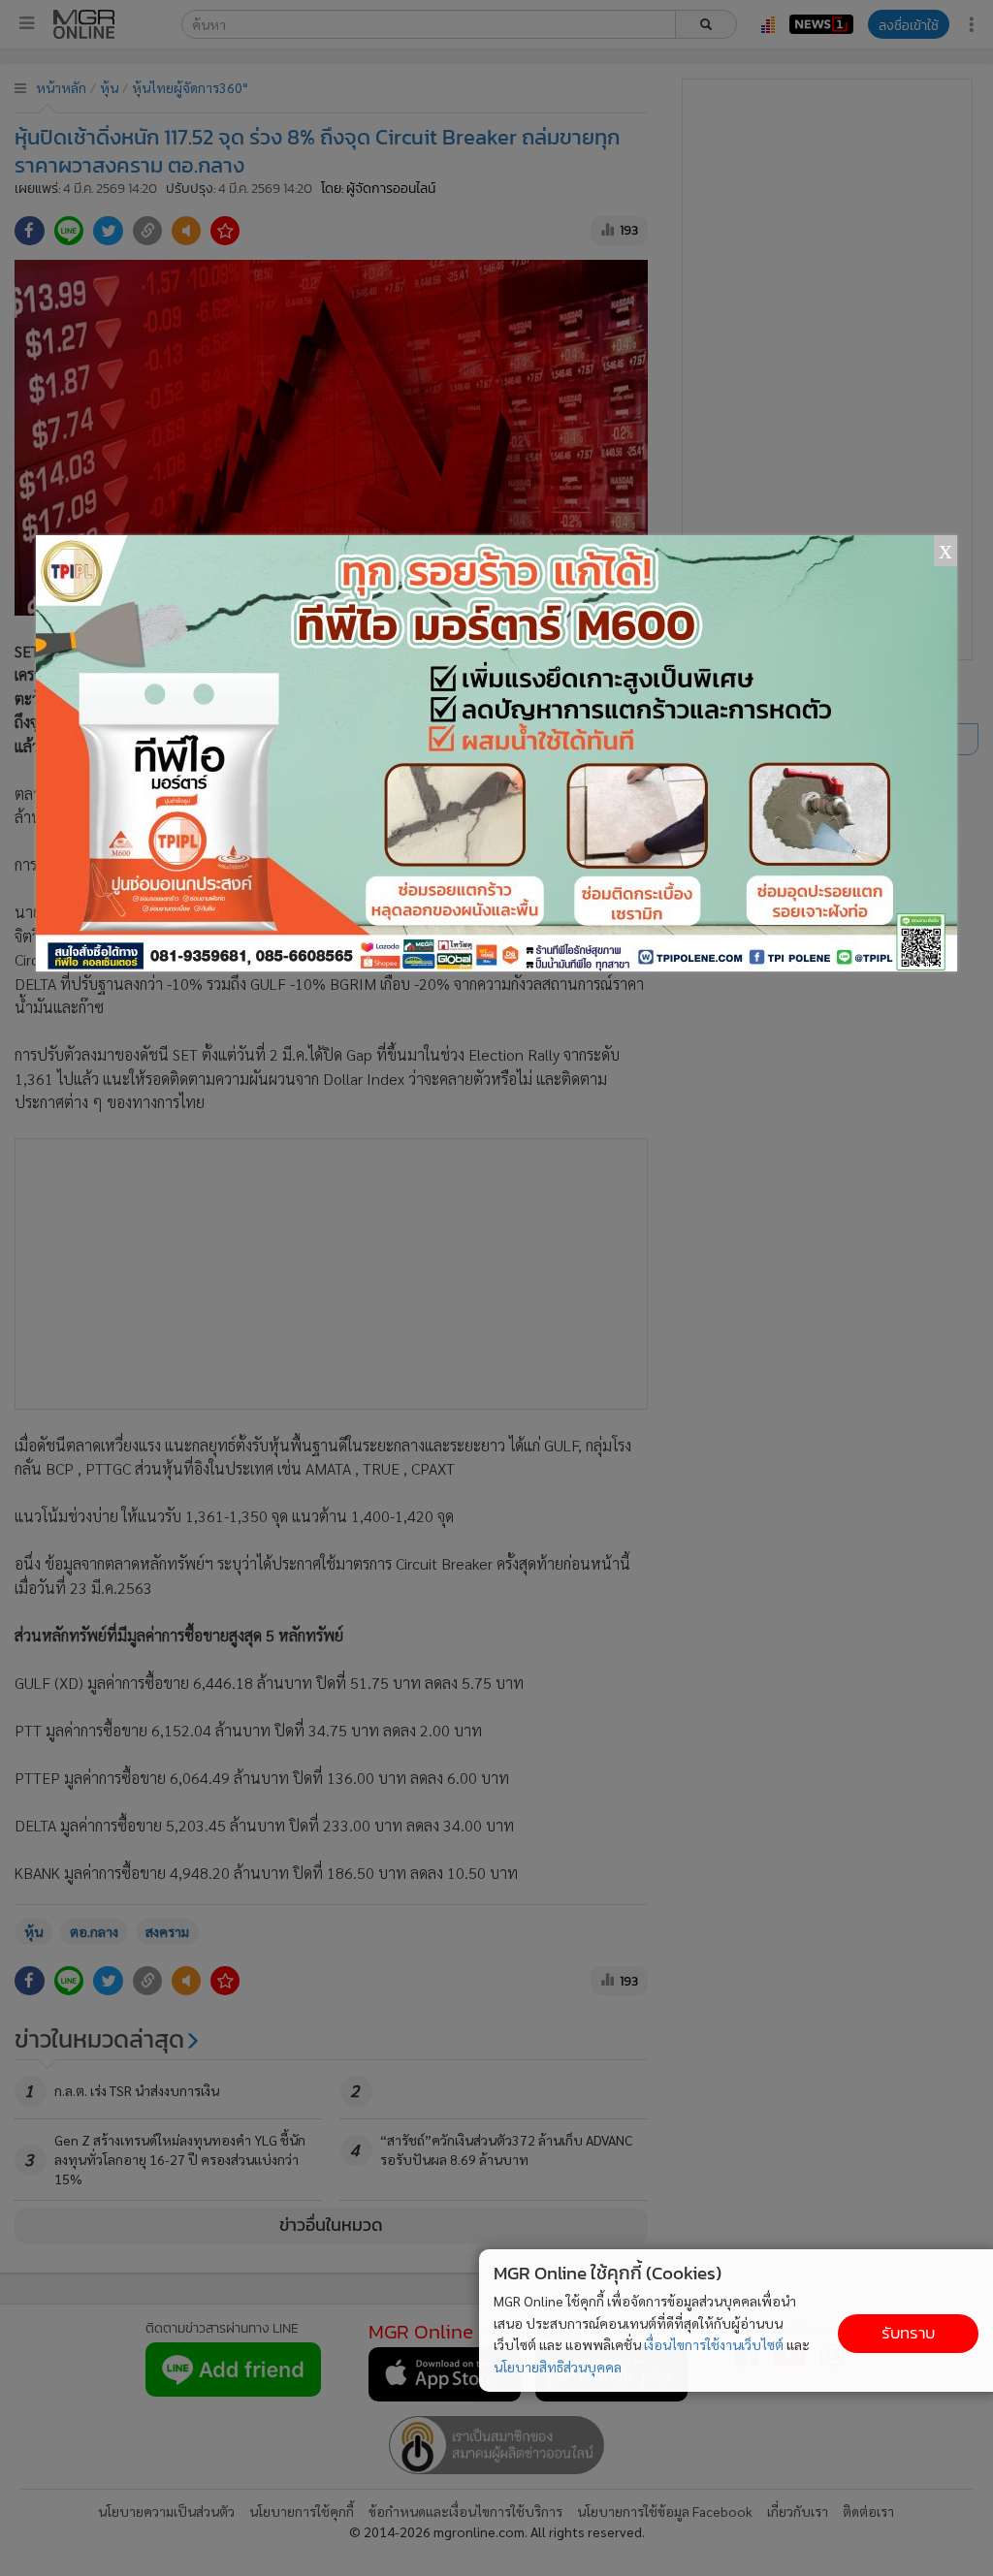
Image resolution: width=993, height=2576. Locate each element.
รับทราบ (908, 2333)
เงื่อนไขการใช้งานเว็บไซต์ (714, 2344)
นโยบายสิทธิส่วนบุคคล (558, 2367)
